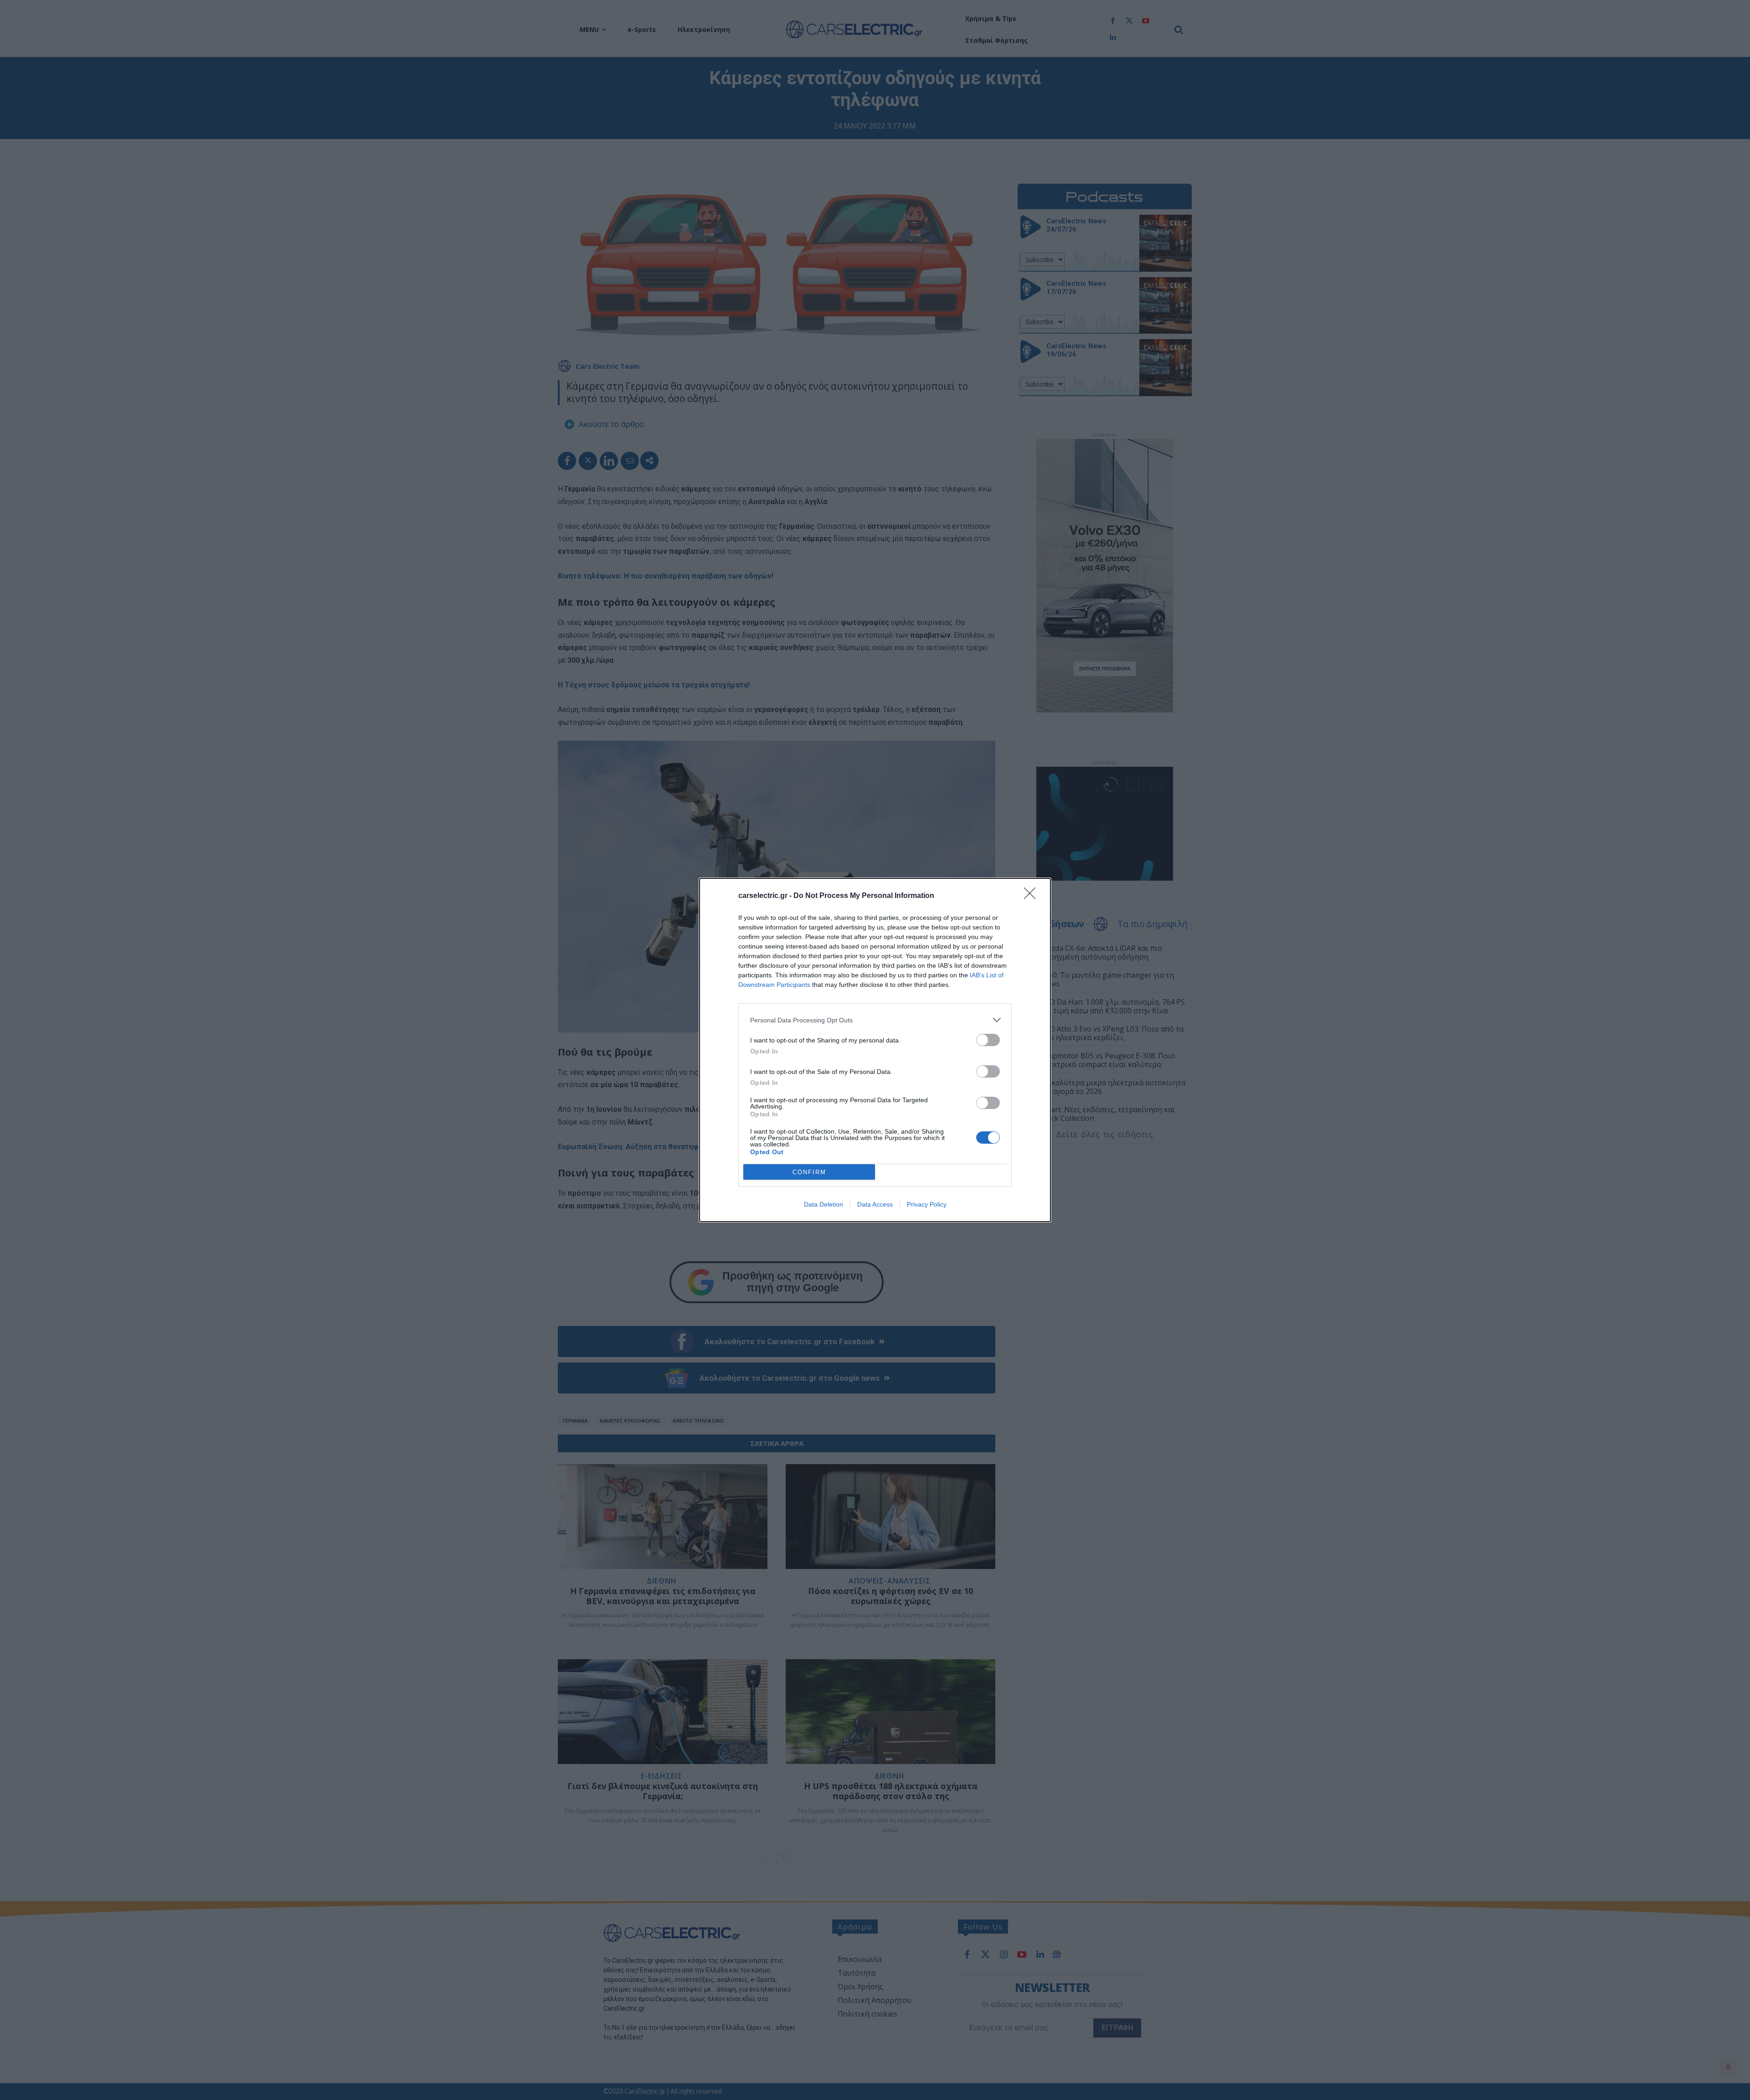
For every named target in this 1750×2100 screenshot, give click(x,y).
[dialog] (875, 1050)
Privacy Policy (927, 1204)
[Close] (1033, 896)
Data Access (875, 1204)
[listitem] (875, 1020)
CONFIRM (809, 1172)
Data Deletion (824, 1204)
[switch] (988, 1040)
